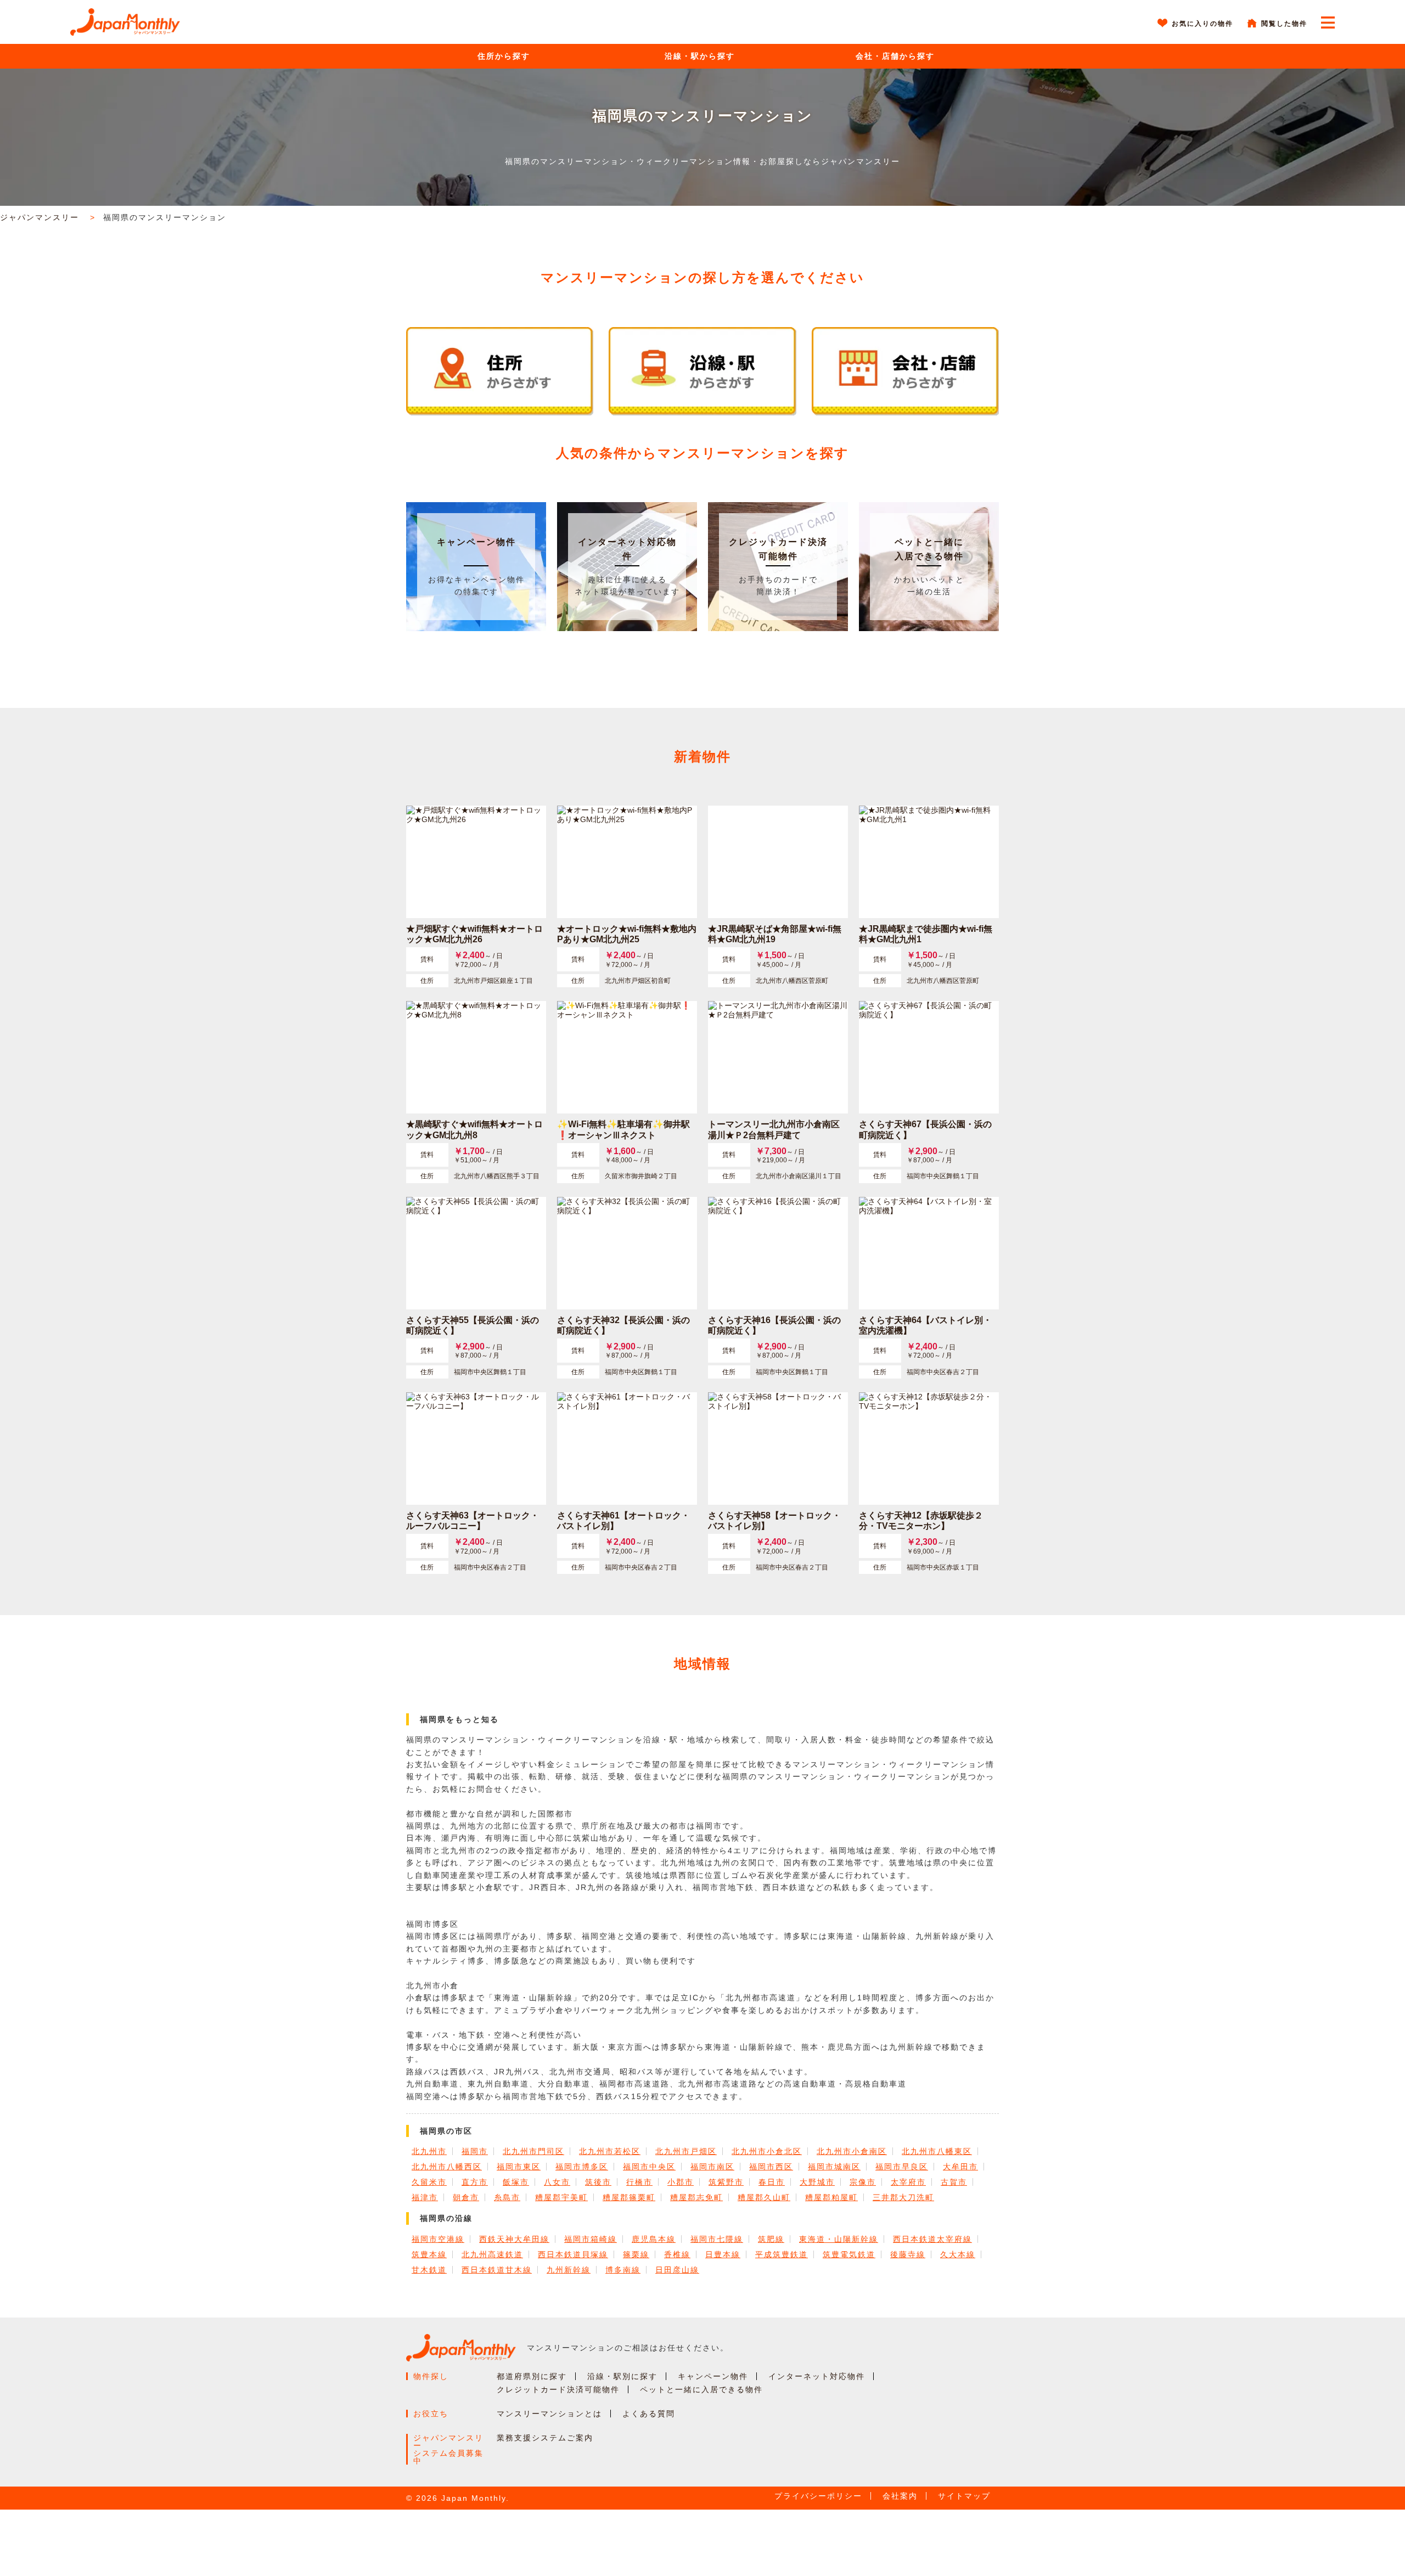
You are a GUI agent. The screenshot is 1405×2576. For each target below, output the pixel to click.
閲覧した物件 (1284, 24)
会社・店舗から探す (895, 56)
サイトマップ (964, 2496)
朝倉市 (466, 2197)
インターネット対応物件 (817, 2376)
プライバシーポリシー (818, 2496)
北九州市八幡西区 (447, 2167)
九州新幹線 (569, 2270)
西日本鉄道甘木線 (497, 2270)
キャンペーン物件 (476, 542)
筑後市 (598, 2182)
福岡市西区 (771, 2167)
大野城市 (817, 2182)
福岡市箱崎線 (591, 2239)
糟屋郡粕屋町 (831, 2197)
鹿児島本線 (654, 2239)
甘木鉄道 (429, 2270)
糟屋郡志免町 (696, 2197)
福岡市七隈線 (717, 2239)
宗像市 (863, 2182)
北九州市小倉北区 (767, 2151)
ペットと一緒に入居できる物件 (701, 2389)
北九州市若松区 (610, 2151)
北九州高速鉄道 (492, 2254)
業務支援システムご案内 (545, 2438)
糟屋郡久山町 (764, 2197)
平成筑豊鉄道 (782, 2254)
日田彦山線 (677, 2270)
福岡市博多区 (582, 2167)
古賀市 (954, 2182)
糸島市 (507, 2197)
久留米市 (429, 2182)
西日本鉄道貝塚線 (573, 2254)
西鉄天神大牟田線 (514, 2239)
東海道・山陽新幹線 (839, 2239)
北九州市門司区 (533, 2151)
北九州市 (429, 2151)
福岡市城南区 (834, 2167)
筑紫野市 (726, 2182)
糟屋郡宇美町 (561, 2197)
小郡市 (681, 2182)
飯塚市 (516, 2182)
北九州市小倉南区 (852, 2151)
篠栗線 (636, 2254)
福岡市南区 (712, 2167)
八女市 (557, 2182)
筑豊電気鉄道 (849, 2254)
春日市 (772, 2182)
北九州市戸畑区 (686, 2151)
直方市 (475, 2182)
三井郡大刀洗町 (903, 2197)
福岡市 (475, 2151)
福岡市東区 (519, 2167)
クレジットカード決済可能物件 (558, 2389)
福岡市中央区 (649, 2167)
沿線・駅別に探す (622, 2376)
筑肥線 (771, 2239)
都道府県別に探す (532, 2376)
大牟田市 (960, 2167)
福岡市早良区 (902, 2167)
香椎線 (677, 2254)
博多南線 (623, 2270)
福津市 (425, 2197)
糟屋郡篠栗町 (629, 2197)
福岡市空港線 (438, 2239)
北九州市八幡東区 (937, 2151)
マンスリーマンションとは (549, 2414)
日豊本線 (723, 2254)
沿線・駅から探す (700, 56)
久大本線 (958, 2254)
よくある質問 (649, 2414)
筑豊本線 (429, 2254)
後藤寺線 (908, 2254)
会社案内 (900, 2496)
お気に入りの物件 (1202, 24)
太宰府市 (908, 2182)
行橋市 (639, 2182)
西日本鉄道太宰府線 (932, 2239)
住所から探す (504, 56)
